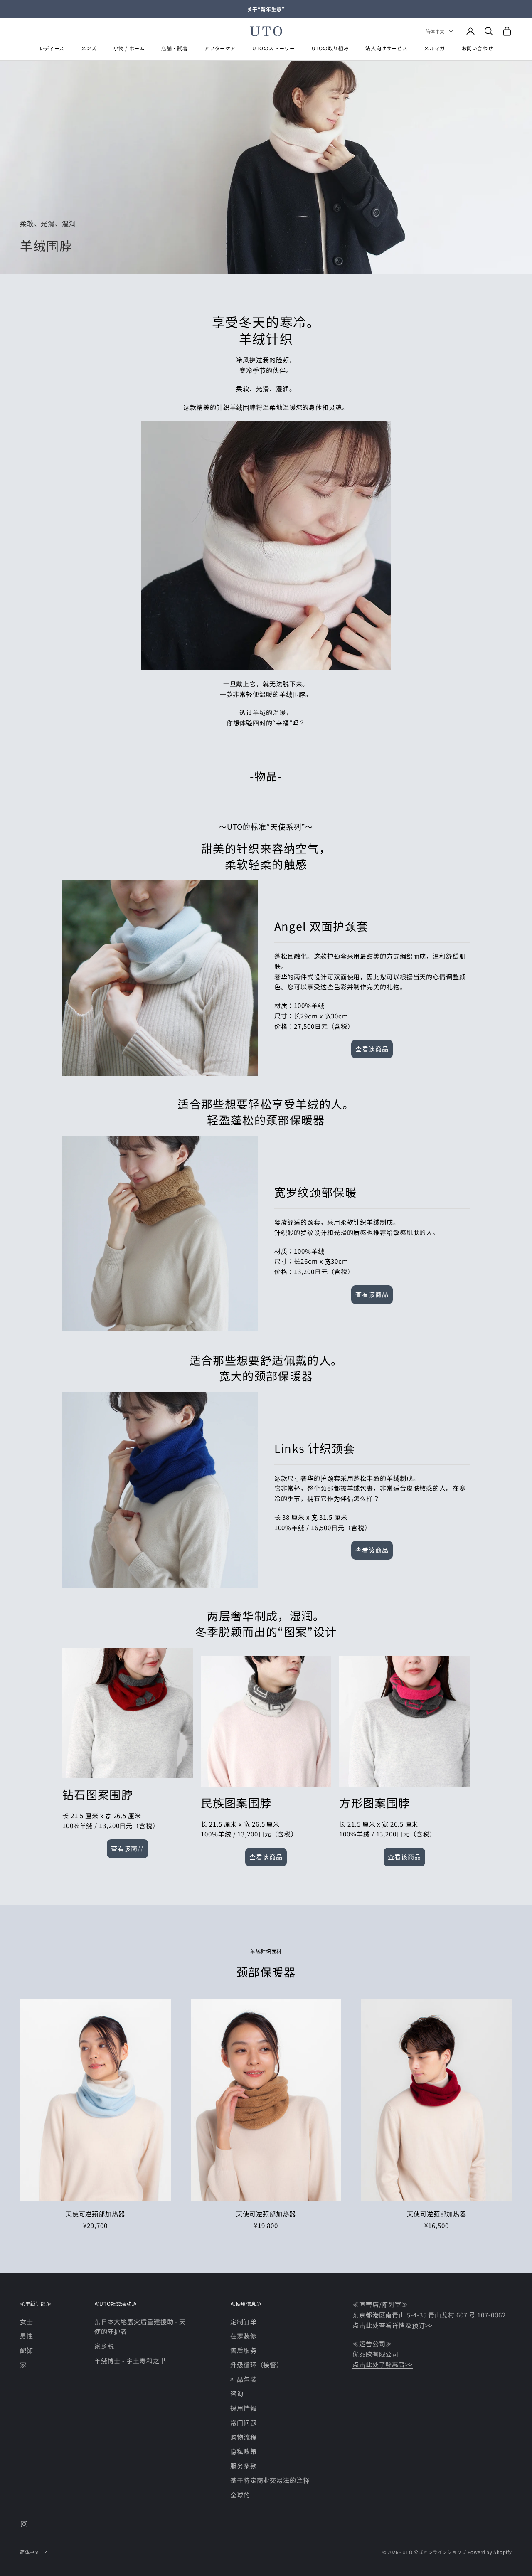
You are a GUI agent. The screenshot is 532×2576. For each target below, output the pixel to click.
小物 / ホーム (129, 48)
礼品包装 (244, 2379)
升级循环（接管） (257, 2365)
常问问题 (244, 2422)
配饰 (27, 2350)
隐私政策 (244, 2451)
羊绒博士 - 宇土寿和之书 (130, 2360)
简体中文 (435, 31)
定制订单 (244, 2321)
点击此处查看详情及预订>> (393, 2325)
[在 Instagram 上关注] (24, 2524)
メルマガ (434, 48)
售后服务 (244, 2350)
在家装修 (244, 2336)
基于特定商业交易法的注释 (270, 2480)
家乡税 (104, 2346)
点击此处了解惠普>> (383, 2364)
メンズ (89, 48)
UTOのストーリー (273, 48)
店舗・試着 (174, 48)
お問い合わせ (478, 48)
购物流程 (244, 2437)
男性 (27, 2336)
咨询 (237, 2393)
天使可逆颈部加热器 (95, 2214)
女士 (27, 2321)
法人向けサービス (386, 48)
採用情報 (244, 2408)
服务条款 (244, 2466)
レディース (52, 48)
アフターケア (220, 48)
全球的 (240, 2495)
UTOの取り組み (330, 48)
